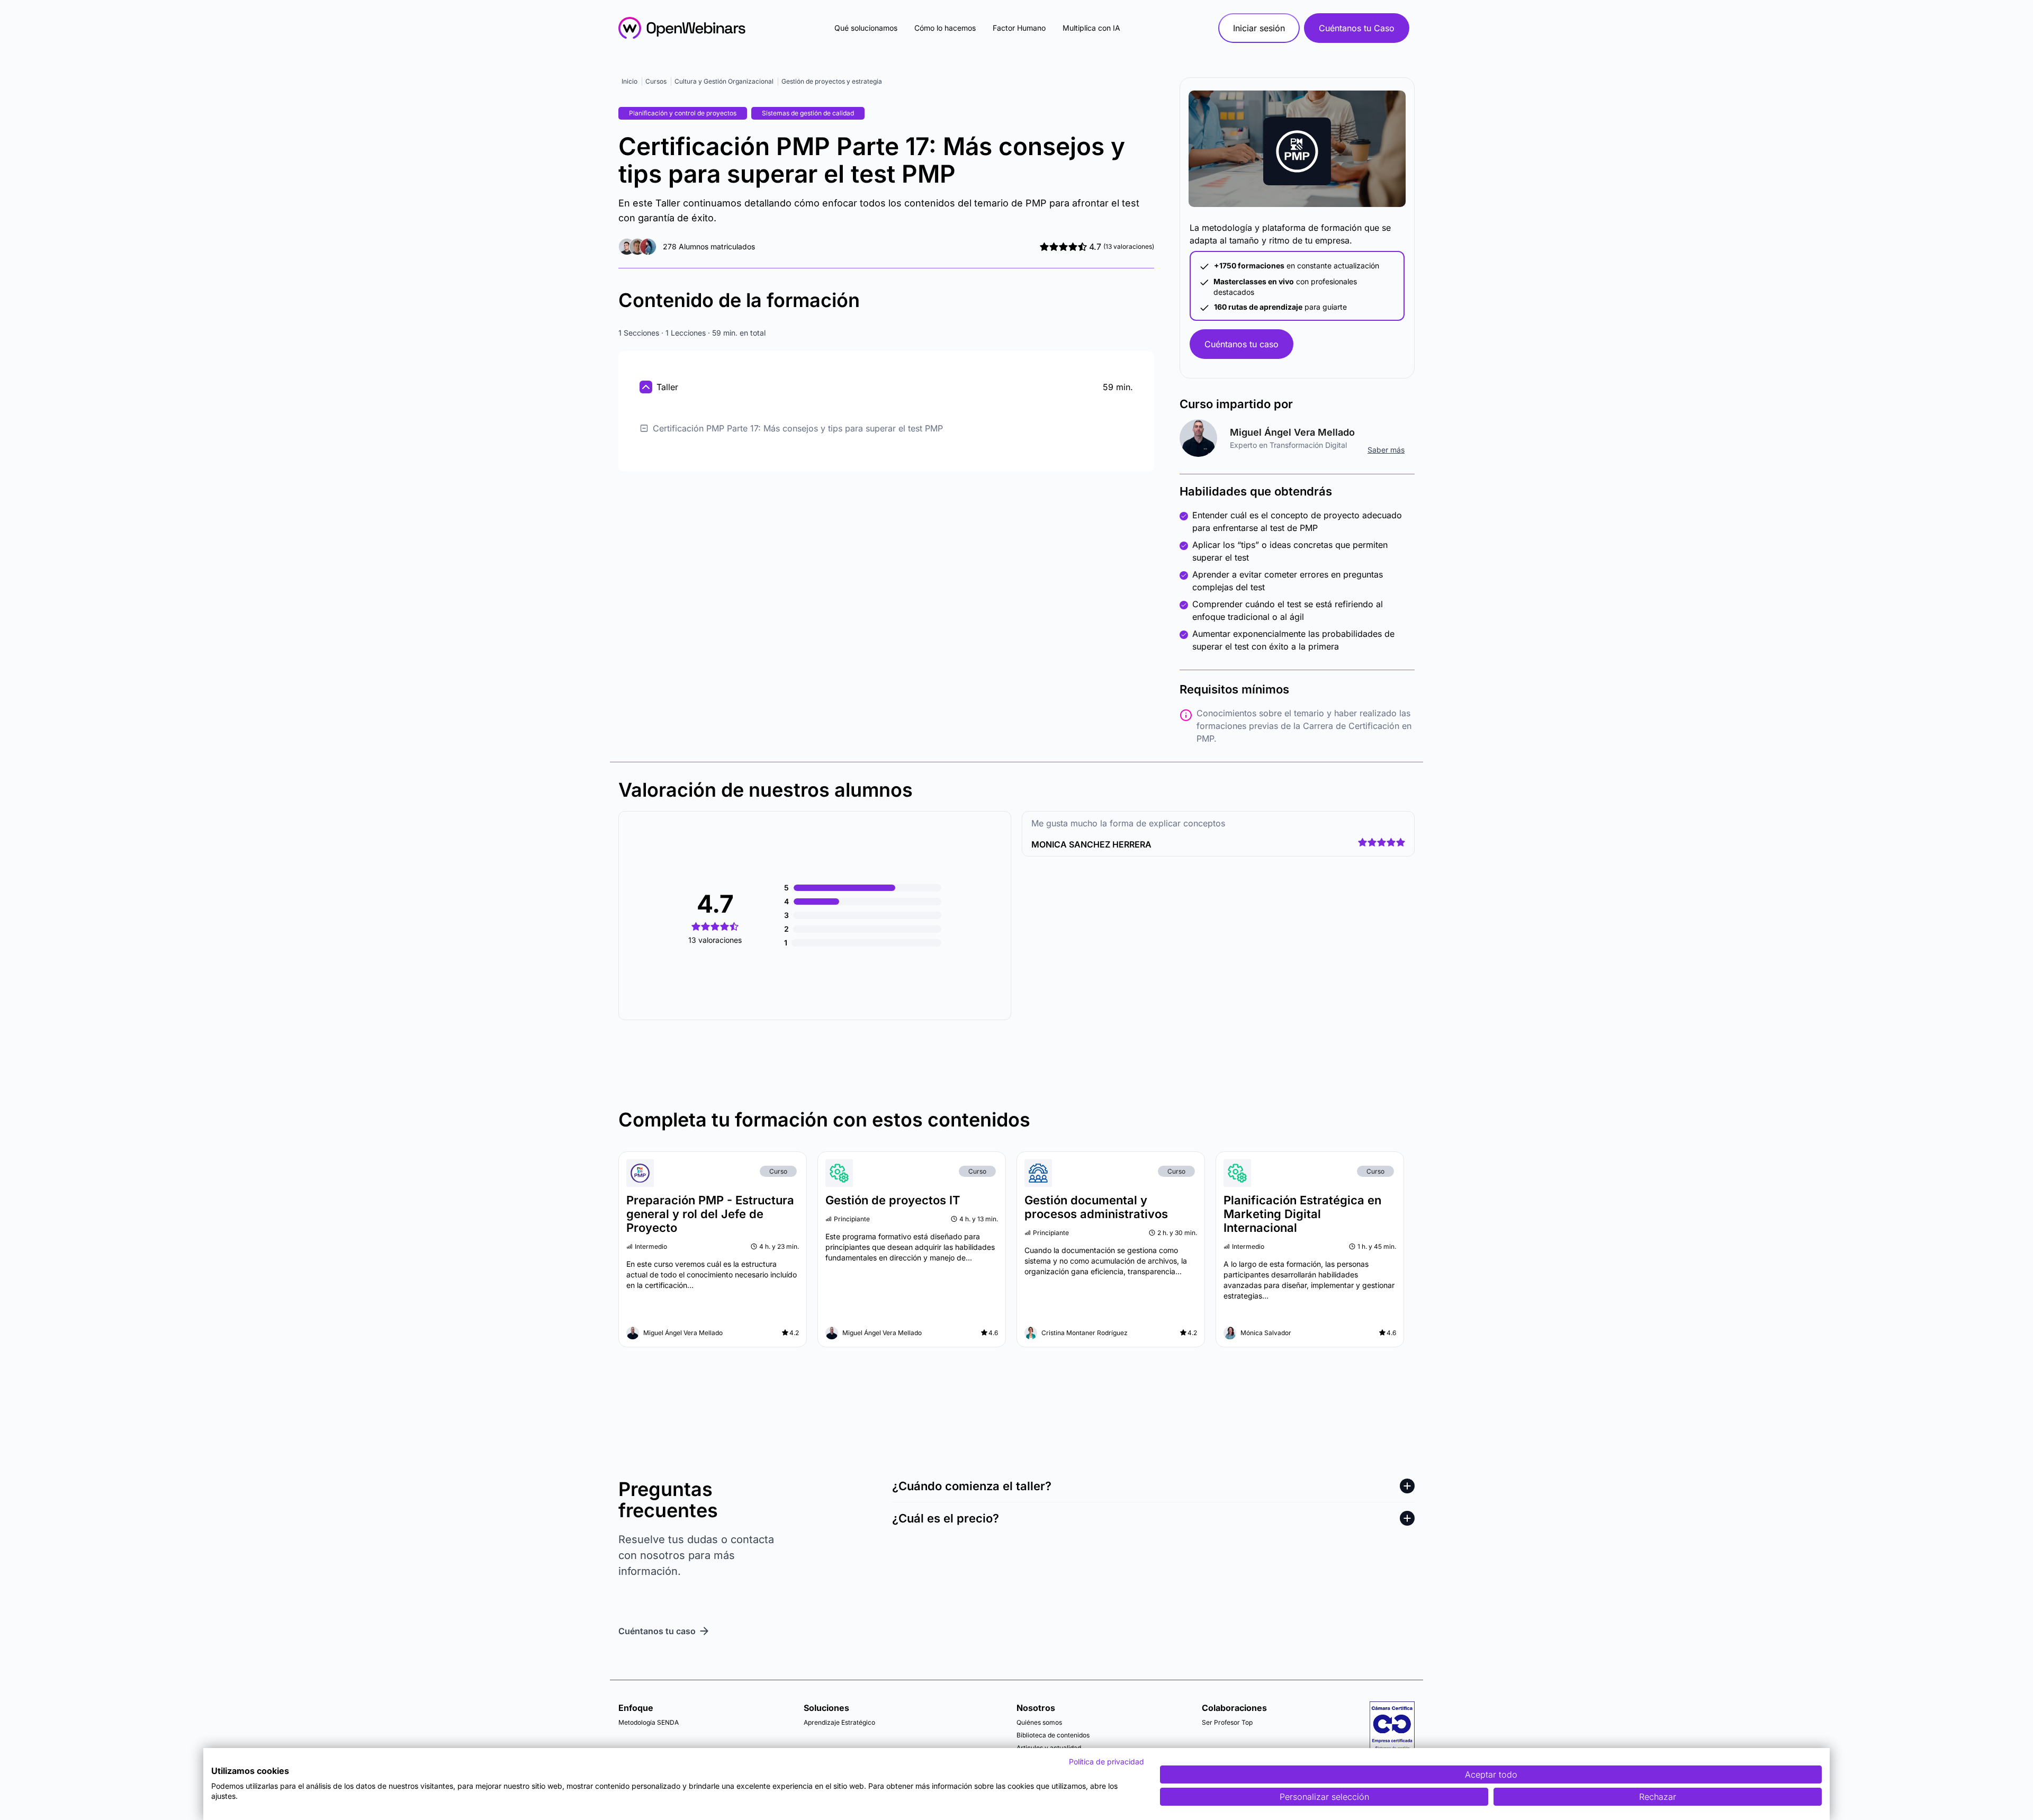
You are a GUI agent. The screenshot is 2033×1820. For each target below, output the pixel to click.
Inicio (629, 81)
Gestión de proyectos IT (893, 1200)
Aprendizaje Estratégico (839, 1722)
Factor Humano (1019, 28)
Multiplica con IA (1091, 28)
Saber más (1386, 450)
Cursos (656, 81)
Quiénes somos (1039, 1722)
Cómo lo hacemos (945, 28)
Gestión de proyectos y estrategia (832, 81)
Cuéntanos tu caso (1242, 344)
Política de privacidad (1107, 1762)
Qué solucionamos (866, 28)
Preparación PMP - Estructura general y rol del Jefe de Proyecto (710, 1214)
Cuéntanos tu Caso (1357, 28)
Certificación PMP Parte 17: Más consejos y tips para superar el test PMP (798, 428)
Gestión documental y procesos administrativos (1096, 1207)
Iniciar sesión (1259, 28)
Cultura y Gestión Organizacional (724, 81)
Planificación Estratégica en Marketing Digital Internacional (1302, 1214)
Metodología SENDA (649, 1722)
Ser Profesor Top (1227, 1722)
